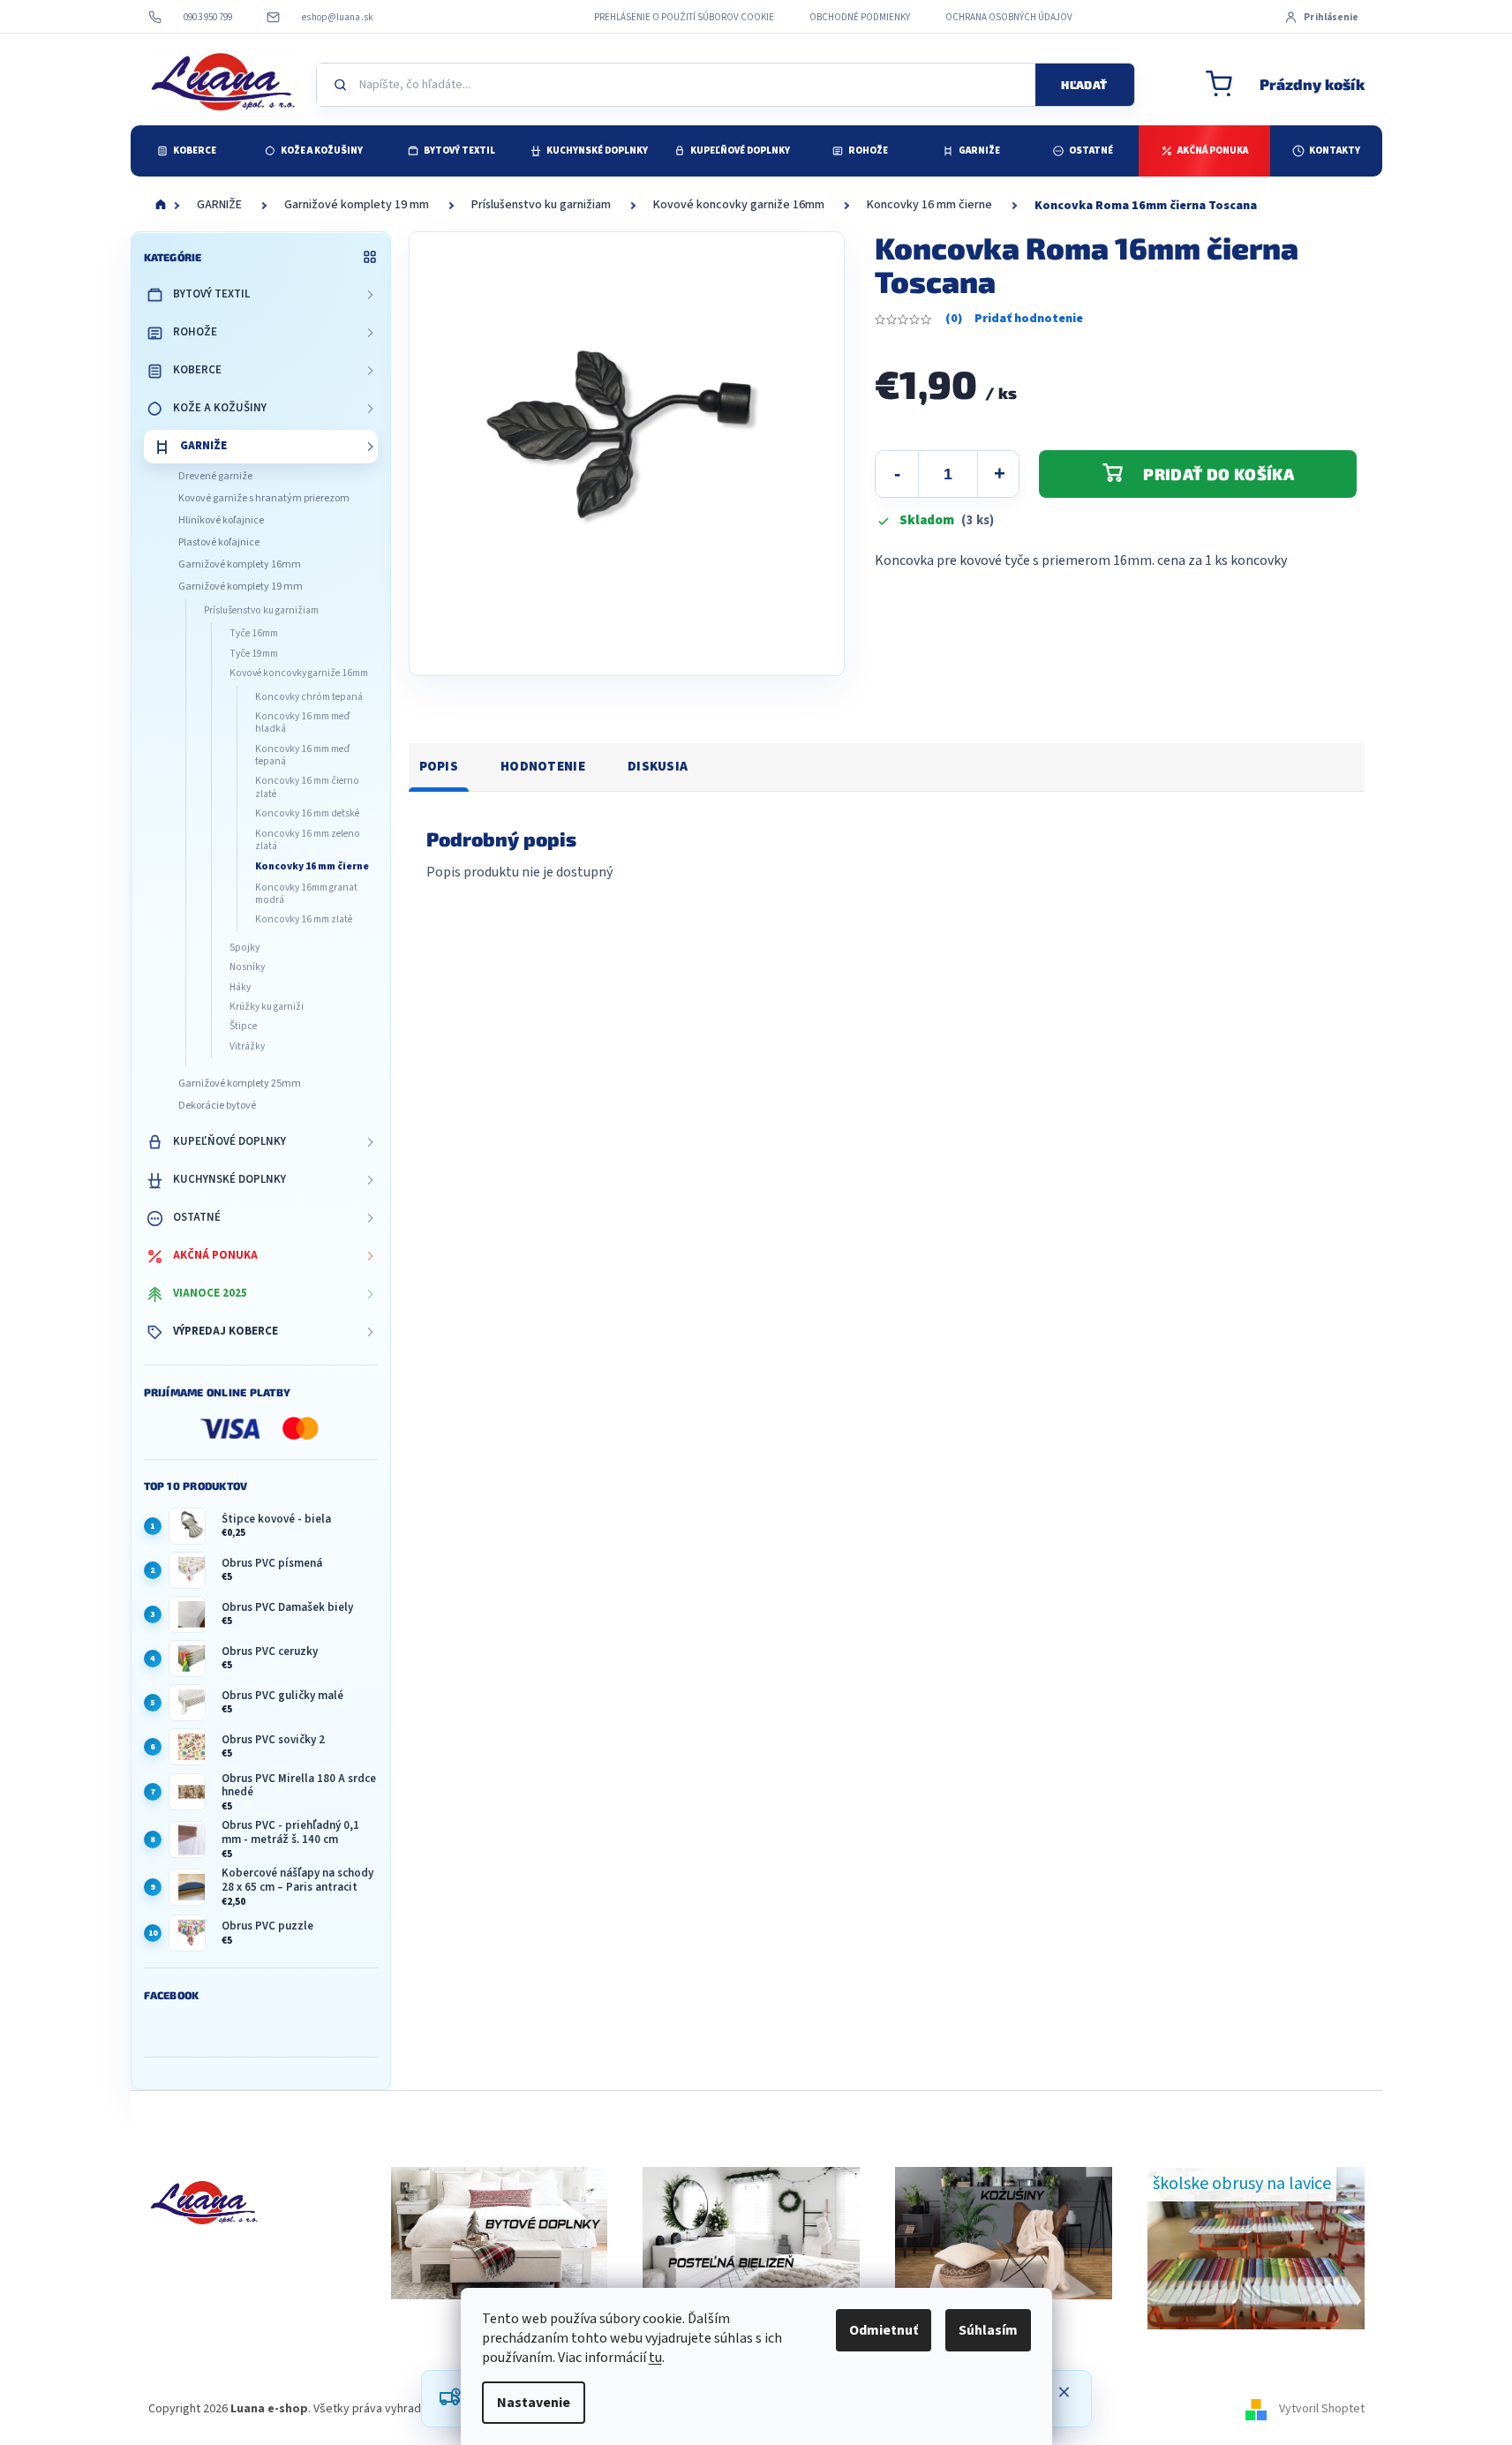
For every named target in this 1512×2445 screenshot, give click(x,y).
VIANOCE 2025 (210, 1293)
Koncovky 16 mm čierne (312, 866)
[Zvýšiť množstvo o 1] (999, 474)
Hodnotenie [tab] (543, 767)
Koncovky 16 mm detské (307, 813)
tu (655, 2358)
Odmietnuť (884, 2330)
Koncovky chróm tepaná (309, 697)
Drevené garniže (215, 476)
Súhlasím (988, 2330)
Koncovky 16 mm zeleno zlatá (308, 840)
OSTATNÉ (197, 1217)
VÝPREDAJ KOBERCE (226, 1331)
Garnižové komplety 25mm (240, 1083)
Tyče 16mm (254, 633)
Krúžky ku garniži (267, 1007)
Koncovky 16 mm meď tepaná (302, 755)
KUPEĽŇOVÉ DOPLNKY (229, 1141)
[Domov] (161, 206)
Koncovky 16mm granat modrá (306, 894)
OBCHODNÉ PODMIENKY (860, 17)
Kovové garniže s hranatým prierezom (264, 498)
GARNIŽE (203, 446)
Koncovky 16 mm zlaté (304, 919)
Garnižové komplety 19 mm (241, 587)
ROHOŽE (195, 332)
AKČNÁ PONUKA (215, 1255)
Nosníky (247, 967)
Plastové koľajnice (219, 542)
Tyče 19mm (254, 654)
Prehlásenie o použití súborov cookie (684, 17)
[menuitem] (187, 151)
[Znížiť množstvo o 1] (897, 474)
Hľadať (1084, 85)
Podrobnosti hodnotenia (1014, 320)
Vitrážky (247, 1046)
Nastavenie (534, 2403)
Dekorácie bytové (217, 1106)
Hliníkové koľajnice (221, 520)
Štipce (243, 1026)
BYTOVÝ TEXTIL (211, 294)
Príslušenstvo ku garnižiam (261, 610)
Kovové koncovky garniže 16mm (299, 673)
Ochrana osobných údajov (1009, 17)
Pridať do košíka (1219, 474)
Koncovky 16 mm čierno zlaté (307, 787)
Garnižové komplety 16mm (240, 564)
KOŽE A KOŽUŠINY (220, 408)
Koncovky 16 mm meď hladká (302, 722)
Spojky (244, 948)
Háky (240, 987)
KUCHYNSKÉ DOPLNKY (229, 1179)
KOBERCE (197, 370)
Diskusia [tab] (658, 767)
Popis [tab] (439, 767)
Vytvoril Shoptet (1322, 2409)
